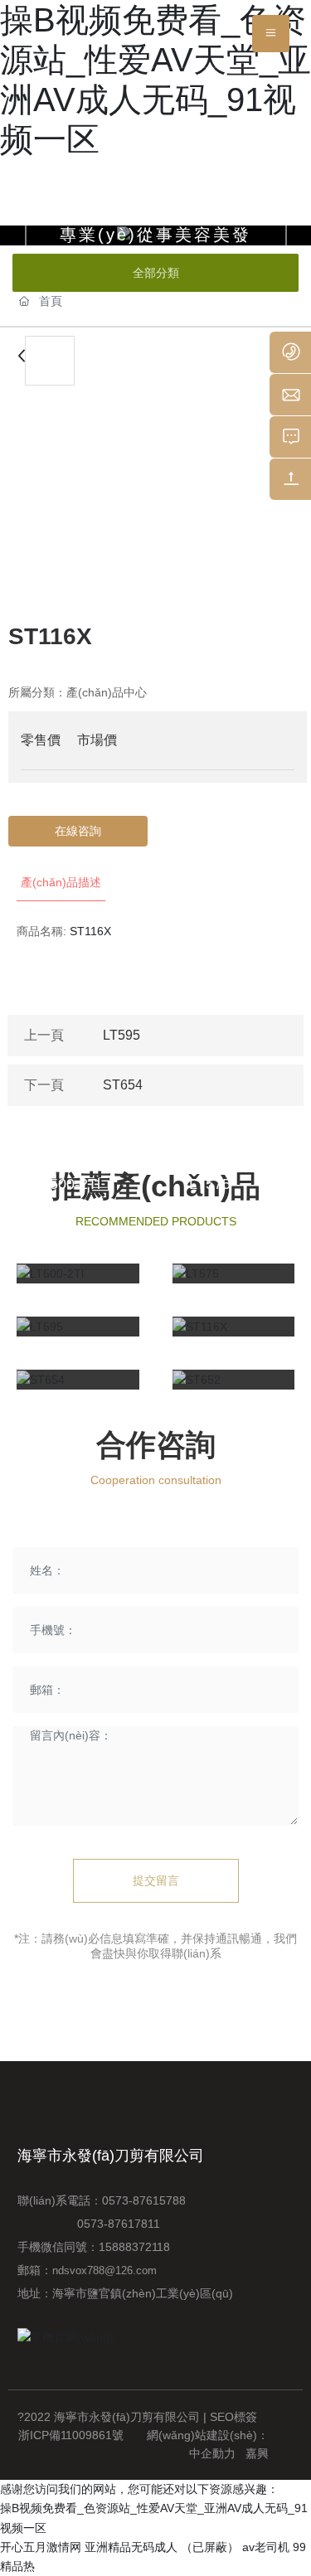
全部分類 (156, 273)
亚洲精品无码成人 (131, 2547)
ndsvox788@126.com (104, 2270)
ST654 (123, 1085)
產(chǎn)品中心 (107, 692)
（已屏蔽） (210, 2547)
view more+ (67, 1358)
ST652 (211, 1290)
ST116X (216, 1237)
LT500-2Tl (67, 1184)
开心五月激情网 (41, 2547)
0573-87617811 (89, 2224)
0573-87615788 (147, 2200)
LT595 (121, 1035)
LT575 (210, 1184)
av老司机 (266, 2547)
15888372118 (134, 2247)
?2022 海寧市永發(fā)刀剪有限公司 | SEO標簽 (137, 2417)
